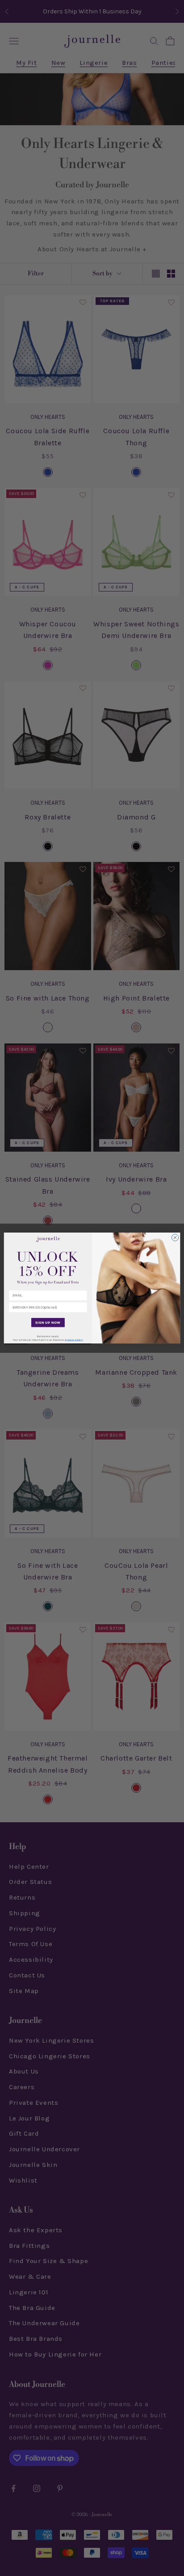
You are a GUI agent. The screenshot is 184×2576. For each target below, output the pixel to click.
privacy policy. (74, 1340)
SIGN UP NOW (48, 1322)
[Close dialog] (175, 1237)
